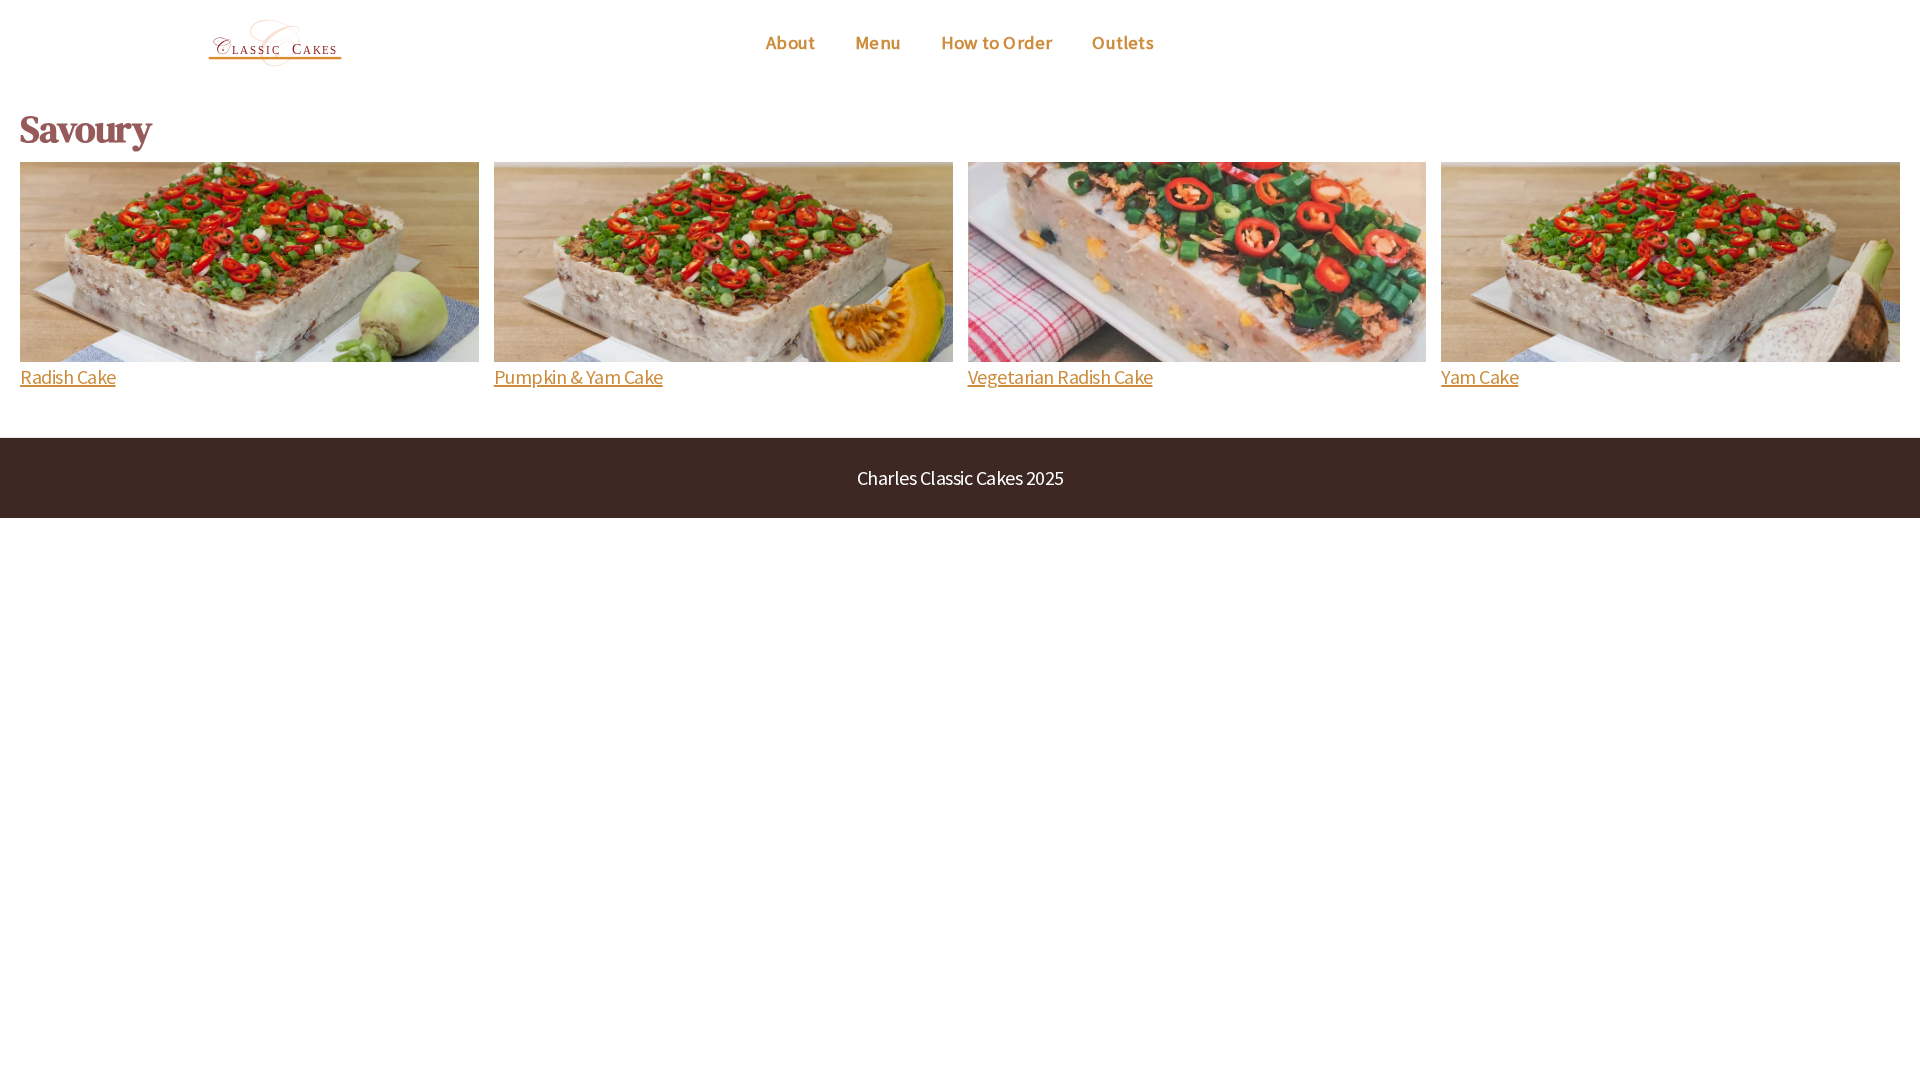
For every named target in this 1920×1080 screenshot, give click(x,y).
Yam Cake (1479, 376)
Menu (878, 42)
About (790, 42)
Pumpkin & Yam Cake (578, 376)
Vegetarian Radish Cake (1060, 376)
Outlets (1122, 42)
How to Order (996, 42)
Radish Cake (68, 376)
